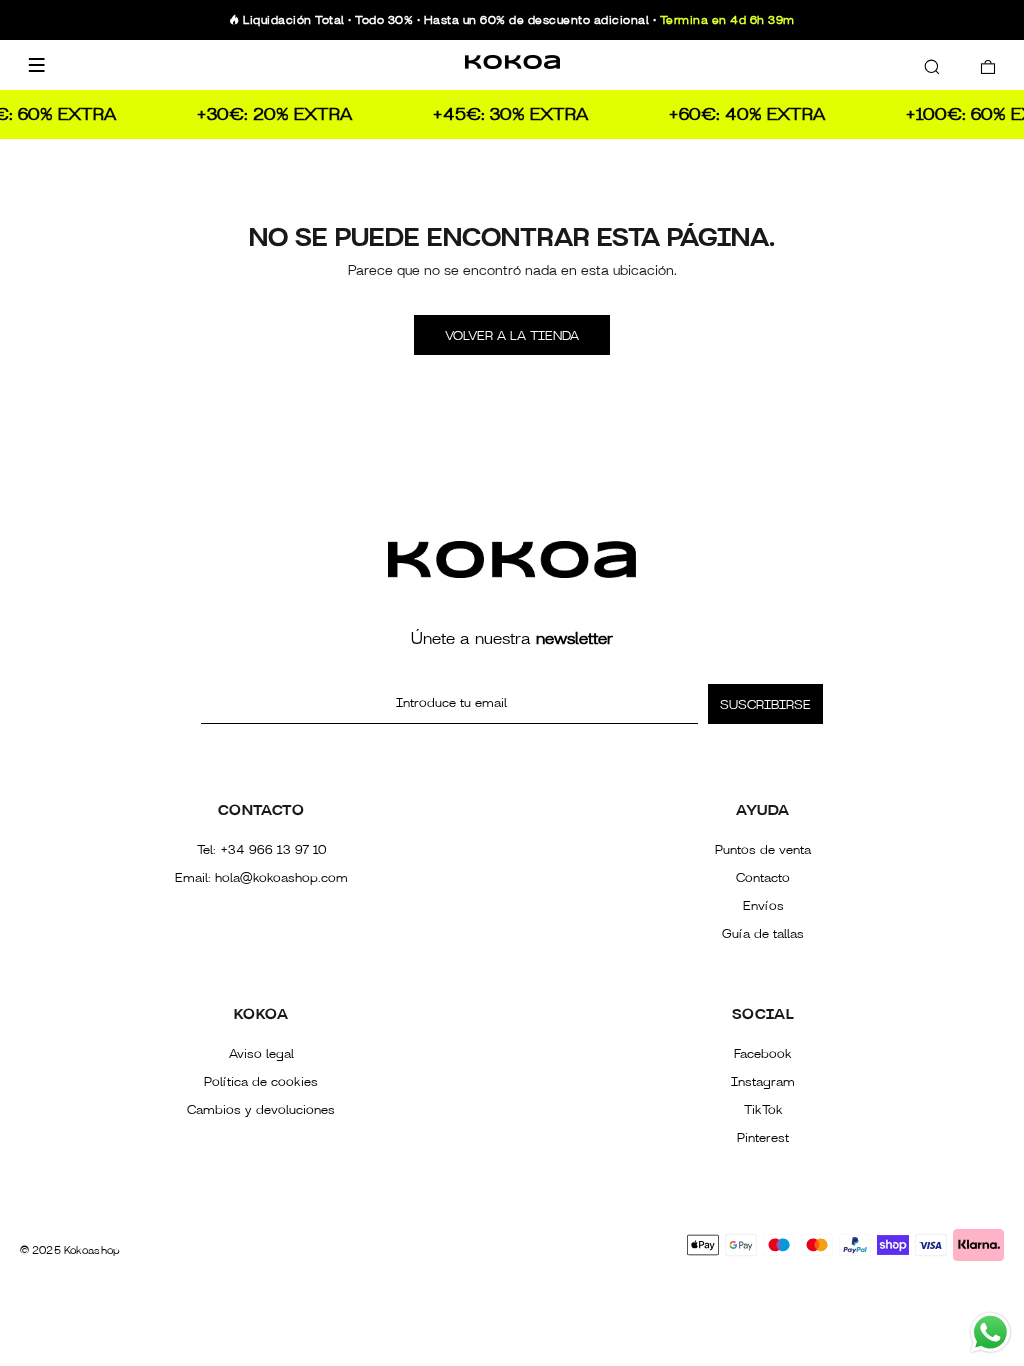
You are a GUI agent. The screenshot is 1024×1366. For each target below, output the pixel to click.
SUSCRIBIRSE (765, 705)
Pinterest (763, 1138)
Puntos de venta (763, 850)
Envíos (763, 906)
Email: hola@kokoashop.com (261, 878)
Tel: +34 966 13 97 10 (261, 850)
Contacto (763, 878)
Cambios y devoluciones (261, 1110)
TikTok (763, 1110)
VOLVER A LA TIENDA (512, 336)
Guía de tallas (763, 934)
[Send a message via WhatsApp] (990, 1332)
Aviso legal (261, 1054)
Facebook (763, 1054)
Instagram (763, 1082)
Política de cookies (261, 1082)
